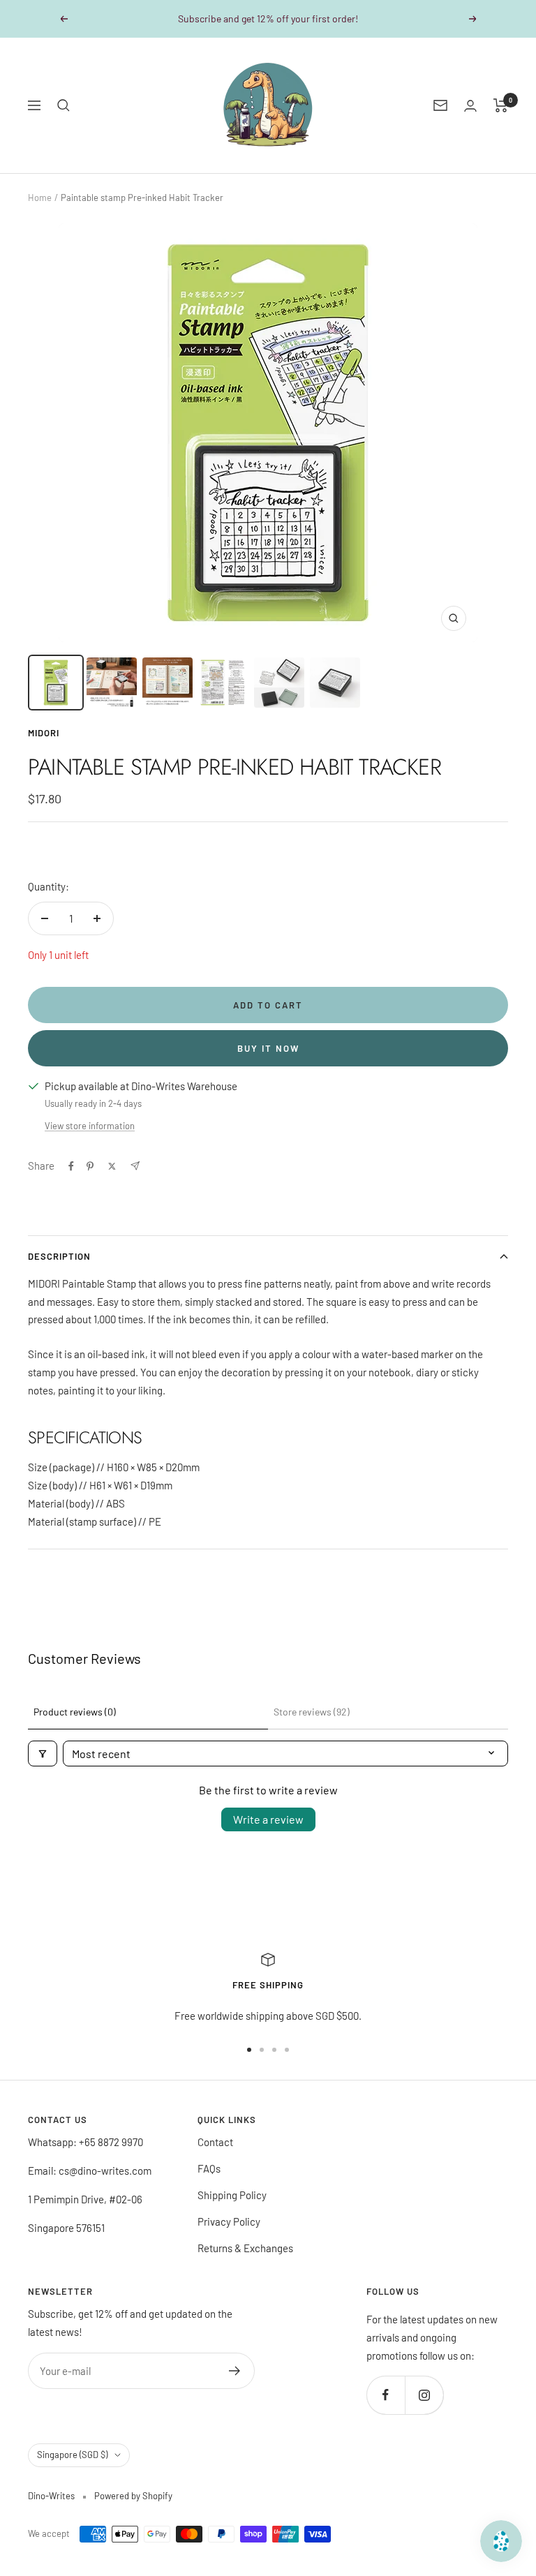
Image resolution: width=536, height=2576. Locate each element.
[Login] (470, 106)
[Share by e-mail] (135, 1166)
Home (40, 198)
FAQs (209, 2168)
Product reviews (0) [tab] (75, 1712)
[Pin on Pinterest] (90, 1166)
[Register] (235, 2371)
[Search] (64, 105)
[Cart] (501, 105)
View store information (90, 1126)
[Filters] (43, 1754)
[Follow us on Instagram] (424, 2395)
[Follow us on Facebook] (386, 2395)
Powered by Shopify (133, 2496)
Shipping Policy (232, 2195)
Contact (215, 2142)
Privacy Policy (229, 2221)
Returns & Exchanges (245, 2248)
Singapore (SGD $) (72, 2455)
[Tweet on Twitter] (112, 1166)
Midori (44, 733)
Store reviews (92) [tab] (312, 1712)
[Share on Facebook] (71, 1166)
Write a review (268, 1819)
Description (59, 1256)
